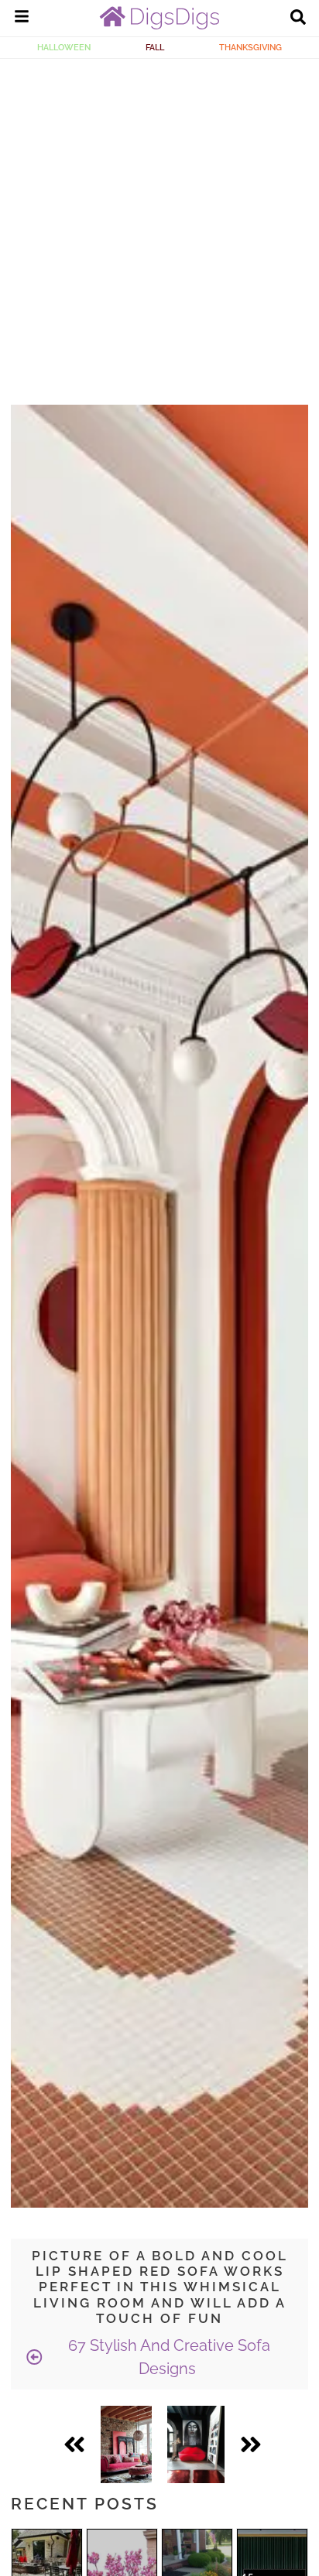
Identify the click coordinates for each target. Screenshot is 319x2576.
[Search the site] (298, 19)
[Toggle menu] (22, 19)
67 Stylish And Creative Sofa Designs (167, 2357)
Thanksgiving (250, 47)
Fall (155, 47)
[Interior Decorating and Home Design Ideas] (159, 26)
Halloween (64, 47)
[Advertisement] (159, 226)
